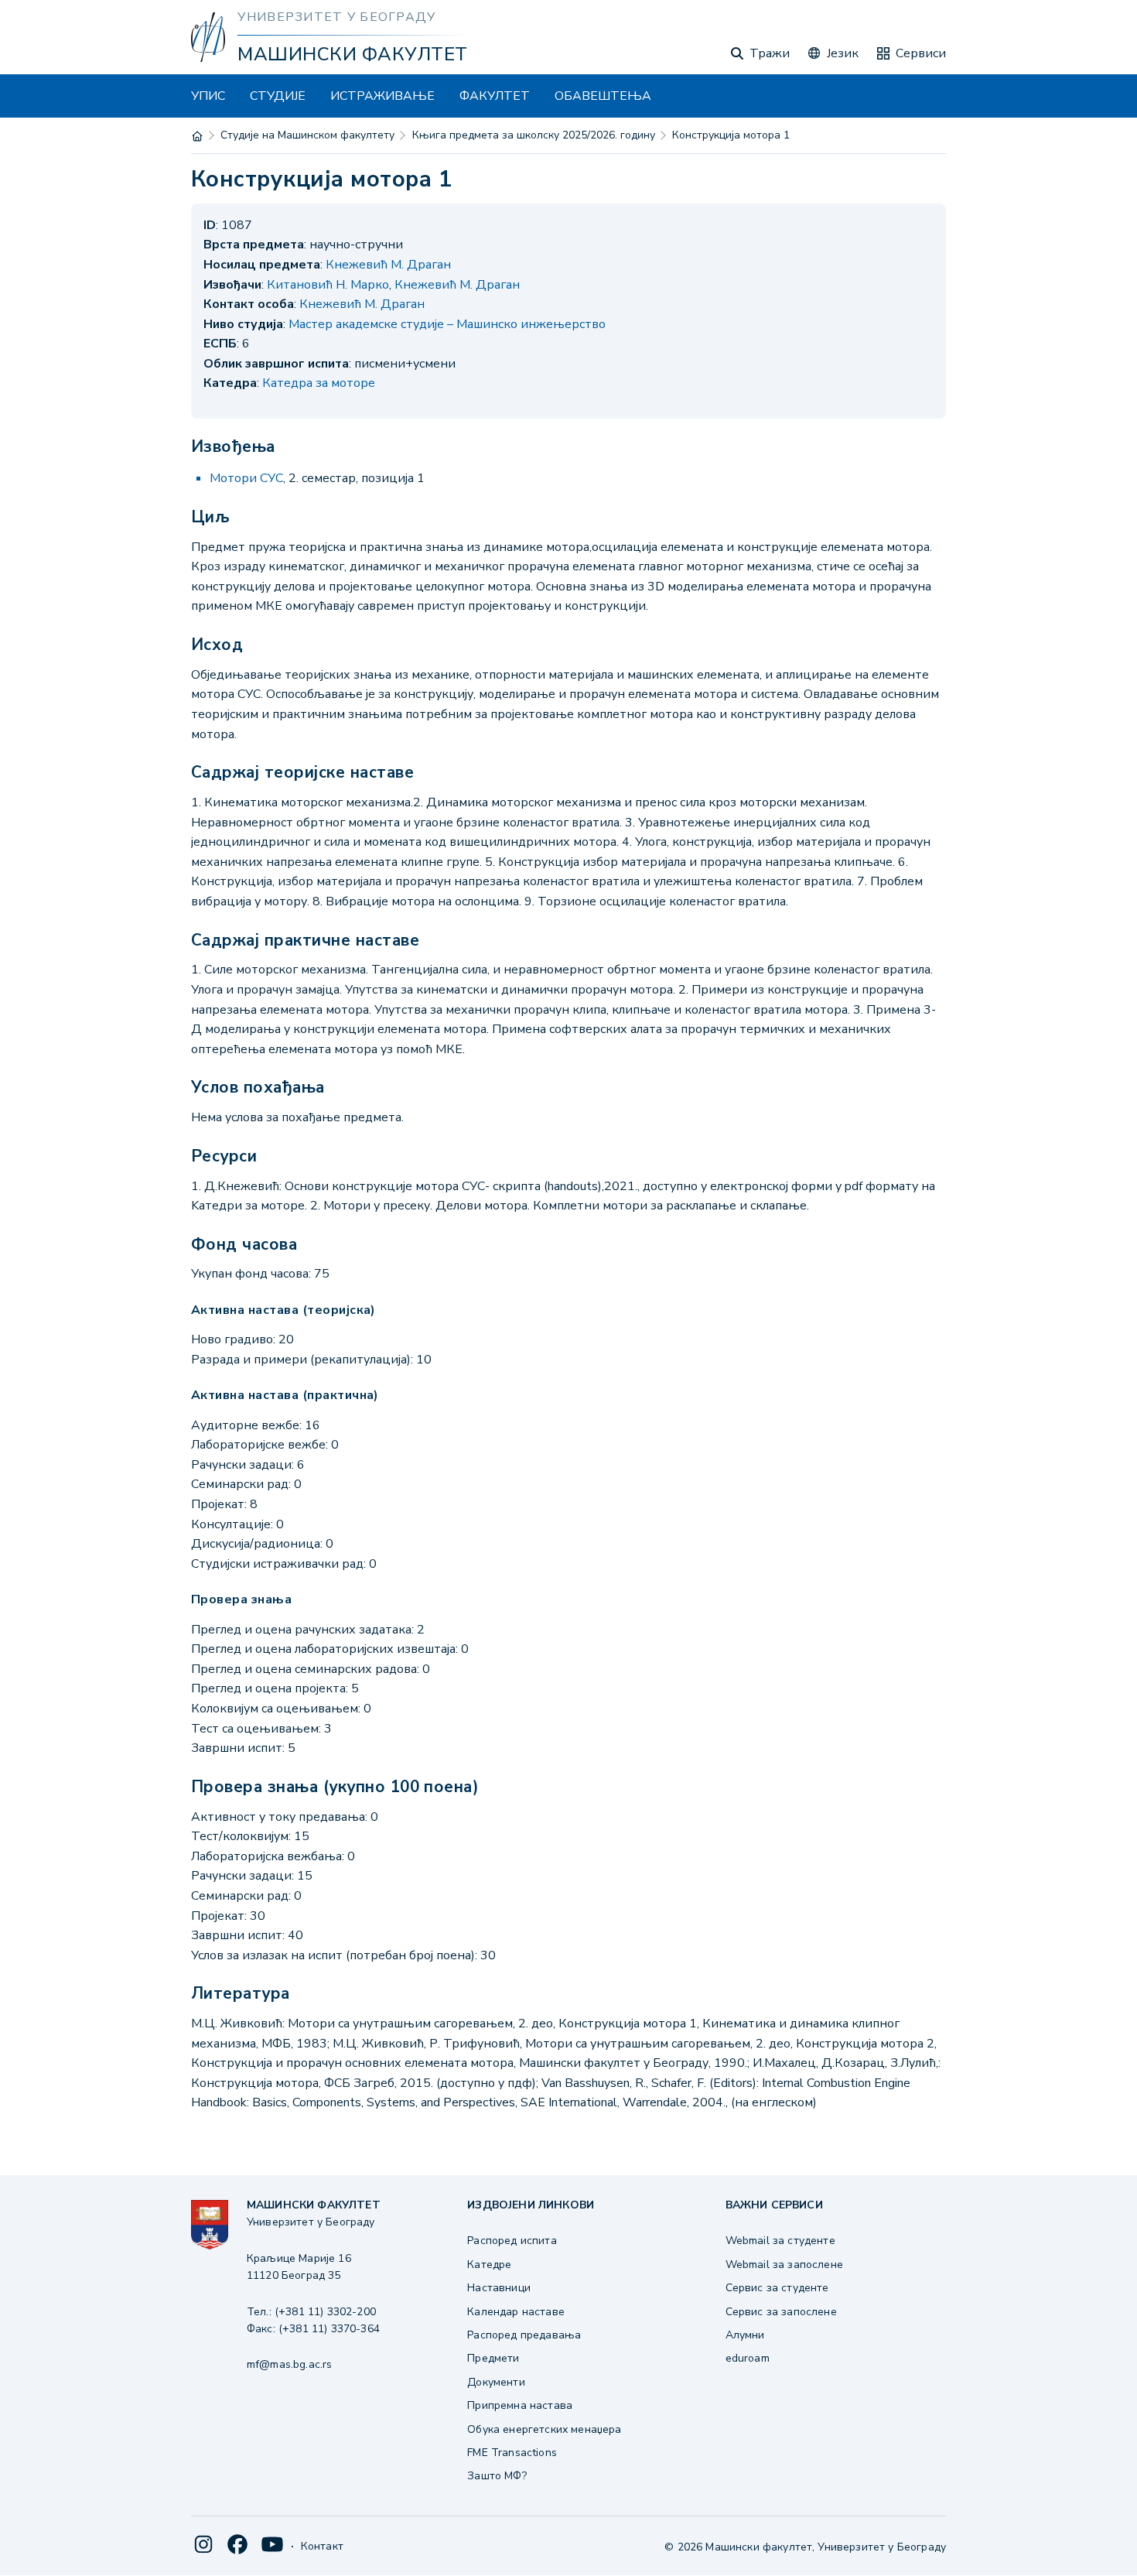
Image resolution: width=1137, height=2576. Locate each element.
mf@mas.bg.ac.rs (289, 2364)
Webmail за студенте (780, 2241)
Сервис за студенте (777, 2288)
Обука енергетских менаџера (544, 2429)
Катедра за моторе (319, 383)
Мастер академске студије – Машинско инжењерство (447, 324)
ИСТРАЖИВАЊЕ (382, 96)
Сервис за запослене (781, 2312)
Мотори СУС (246, 478)
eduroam (748, 2358)
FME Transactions (512, 2453)
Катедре (489, 2265)
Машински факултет (352, 54)
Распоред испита (512, 2241)
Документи (496, 2382)
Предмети (493, 2358)
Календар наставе (516, 2312)
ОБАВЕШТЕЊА (603, 96)
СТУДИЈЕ (278, 96)
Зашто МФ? (497, 2476)
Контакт (322, 2546)
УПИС (208, 96)
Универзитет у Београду (336, 17)
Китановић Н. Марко (328, 285)
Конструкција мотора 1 (731, 135)
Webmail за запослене (784, 2265)
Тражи (770, 53)
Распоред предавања (524, 2335)
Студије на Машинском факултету (307, 135)
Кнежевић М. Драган (388, 265)
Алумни (745, 2335)
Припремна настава (520, 2405)
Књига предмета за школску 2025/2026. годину (534, 135)
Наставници (499, 2288)
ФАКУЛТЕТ (495, 96)
